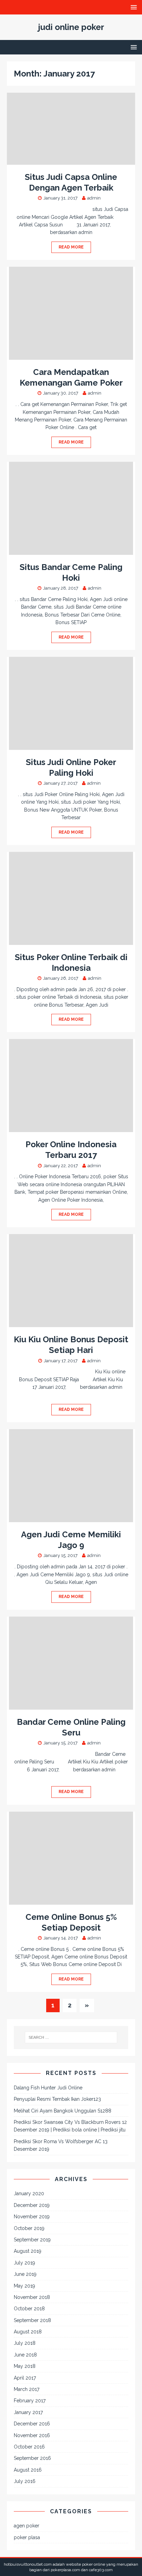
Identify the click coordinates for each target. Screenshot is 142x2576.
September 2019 (32, 2240)
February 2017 (30, 2401)
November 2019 (32, 2217)
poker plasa (27, 2537)
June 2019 (25, 2274)
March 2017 (27, 2389)
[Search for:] (71, 2037)
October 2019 (29, 2228)
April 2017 (25, 2378)
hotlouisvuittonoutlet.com (28, 2564)
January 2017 (28, 2412)
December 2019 (32, 2205)
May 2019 (24, 2286)
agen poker (27, 2526)
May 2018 (25, 2366)
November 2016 (32, 2435)
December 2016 (32, 2424)
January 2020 (29, 2193)
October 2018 (29, 2309)
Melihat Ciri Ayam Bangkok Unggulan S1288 (63, 2111)
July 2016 (25, 2481)
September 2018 (32, 2320)
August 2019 (28, 2251)
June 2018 (25, 2355)
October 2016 (29, 2447)
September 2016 (32, 2458)
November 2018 (32, 2297)
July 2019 (24, 2263)
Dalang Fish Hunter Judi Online (48, 2088)
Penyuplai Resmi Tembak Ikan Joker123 (57, 2099)
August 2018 (28, 2332)
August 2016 (28, 2470)
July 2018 (25, 2343)
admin (94, 198)
